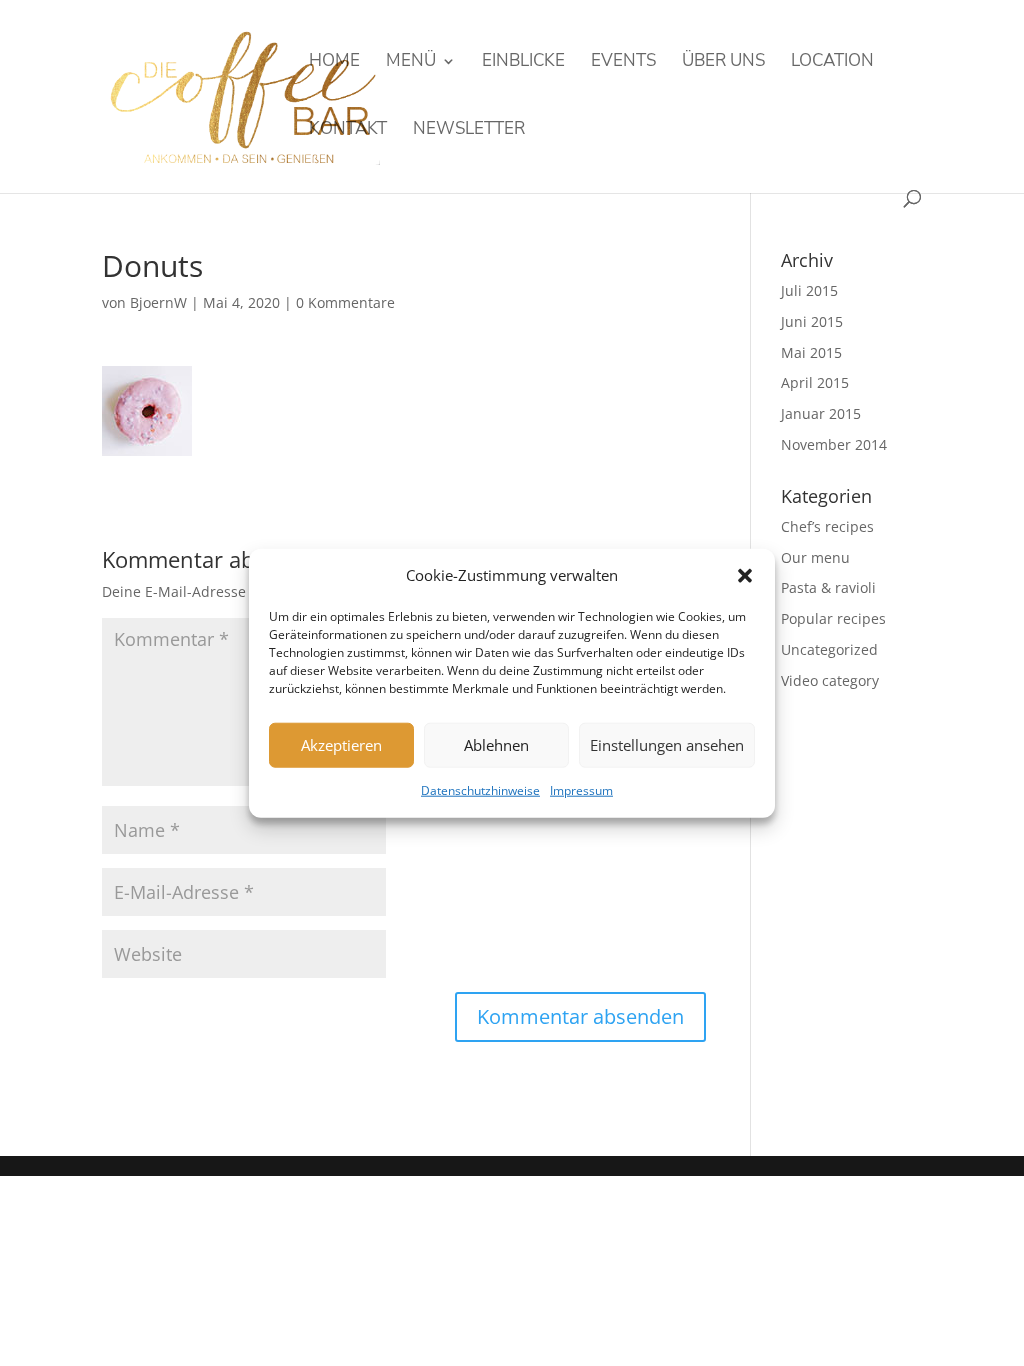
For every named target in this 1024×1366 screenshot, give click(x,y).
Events (623, 63)
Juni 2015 (812, 321)
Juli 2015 (809, 290)
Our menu (815, 557)
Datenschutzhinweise (480, 790)
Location (832, 63)
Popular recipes (833, 618)
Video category (830, 680)
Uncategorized (829, 649)
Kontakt (348, 131)
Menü (411, 63)
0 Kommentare (345, 302)
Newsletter (469, 131)
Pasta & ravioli (828, 587)
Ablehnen (496, 745)
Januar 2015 (821, 413)
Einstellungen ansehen (667, 745)
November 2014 (834, 444)
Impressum (581, 790)
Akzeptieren (341, 745)
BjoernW (158, 302)
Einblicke (523, 63)
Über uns (723, 63)
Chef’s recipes (827, 526)
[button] (745, 576)
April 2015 (815, 382)
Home (334, 63)
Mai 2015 (811, 352)
